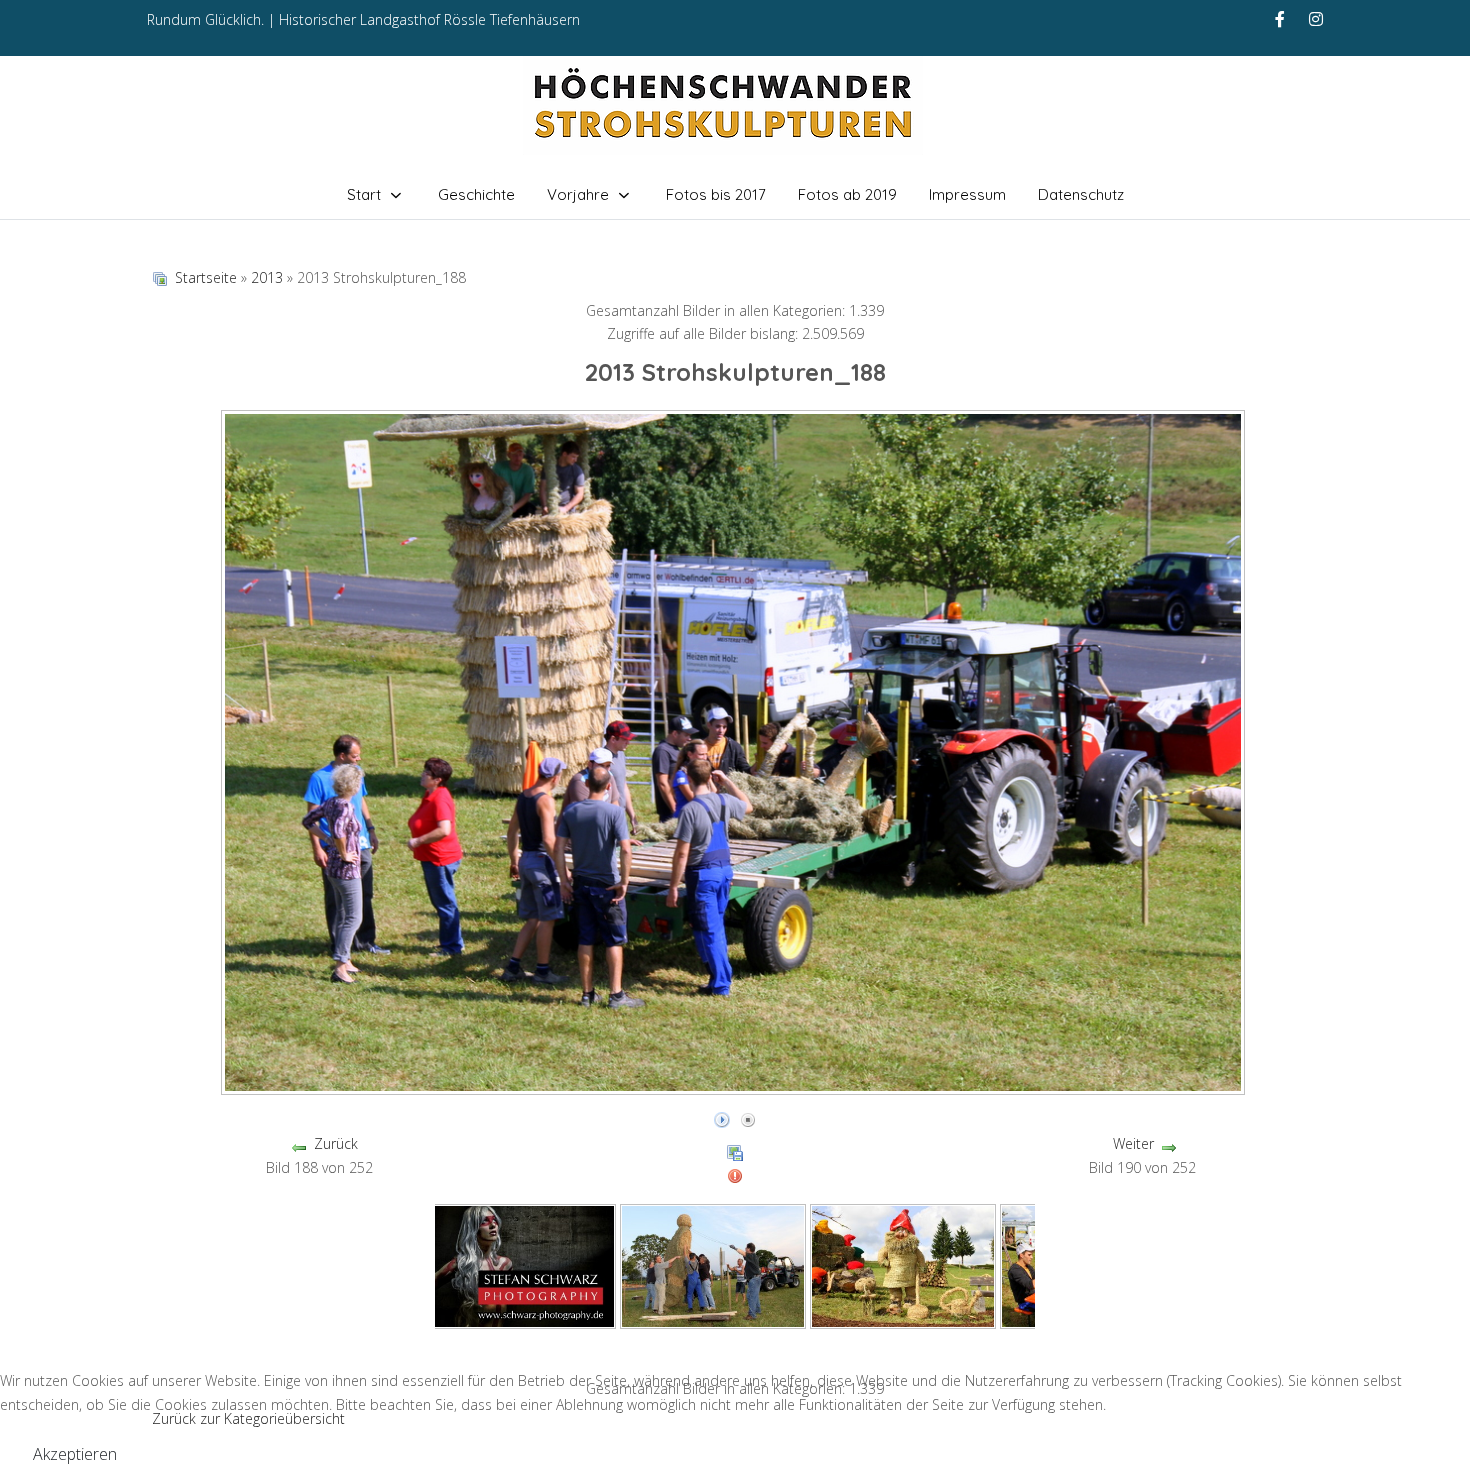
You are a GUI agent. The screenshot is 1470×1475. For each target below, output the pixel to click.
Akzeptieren (75, 1454)
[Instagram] (1316, 19)
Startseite (206, 277)
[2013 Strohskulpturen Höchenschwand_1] (523, 1264)
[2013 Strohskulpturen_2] (903, 1264)
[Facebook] (1280, 19)
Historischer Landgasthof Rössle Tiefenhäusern (429, 19)
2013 (267, 277)
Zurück (336, 1143)
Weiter (1133, 1143)
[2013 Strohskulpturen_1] (713, 1264)
